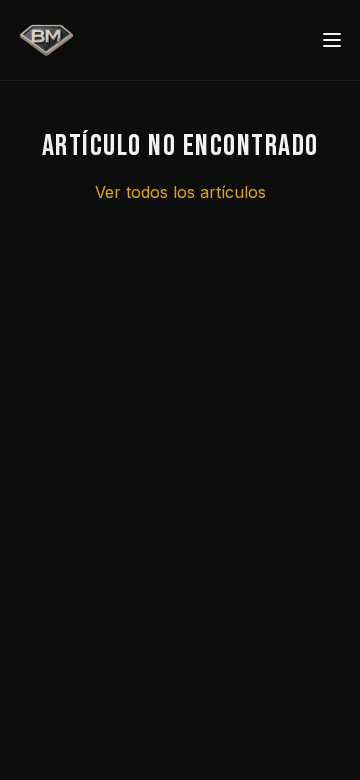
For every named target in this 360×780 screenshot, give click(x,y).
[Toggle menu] (332, 40)
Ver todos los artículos (180, 192)
